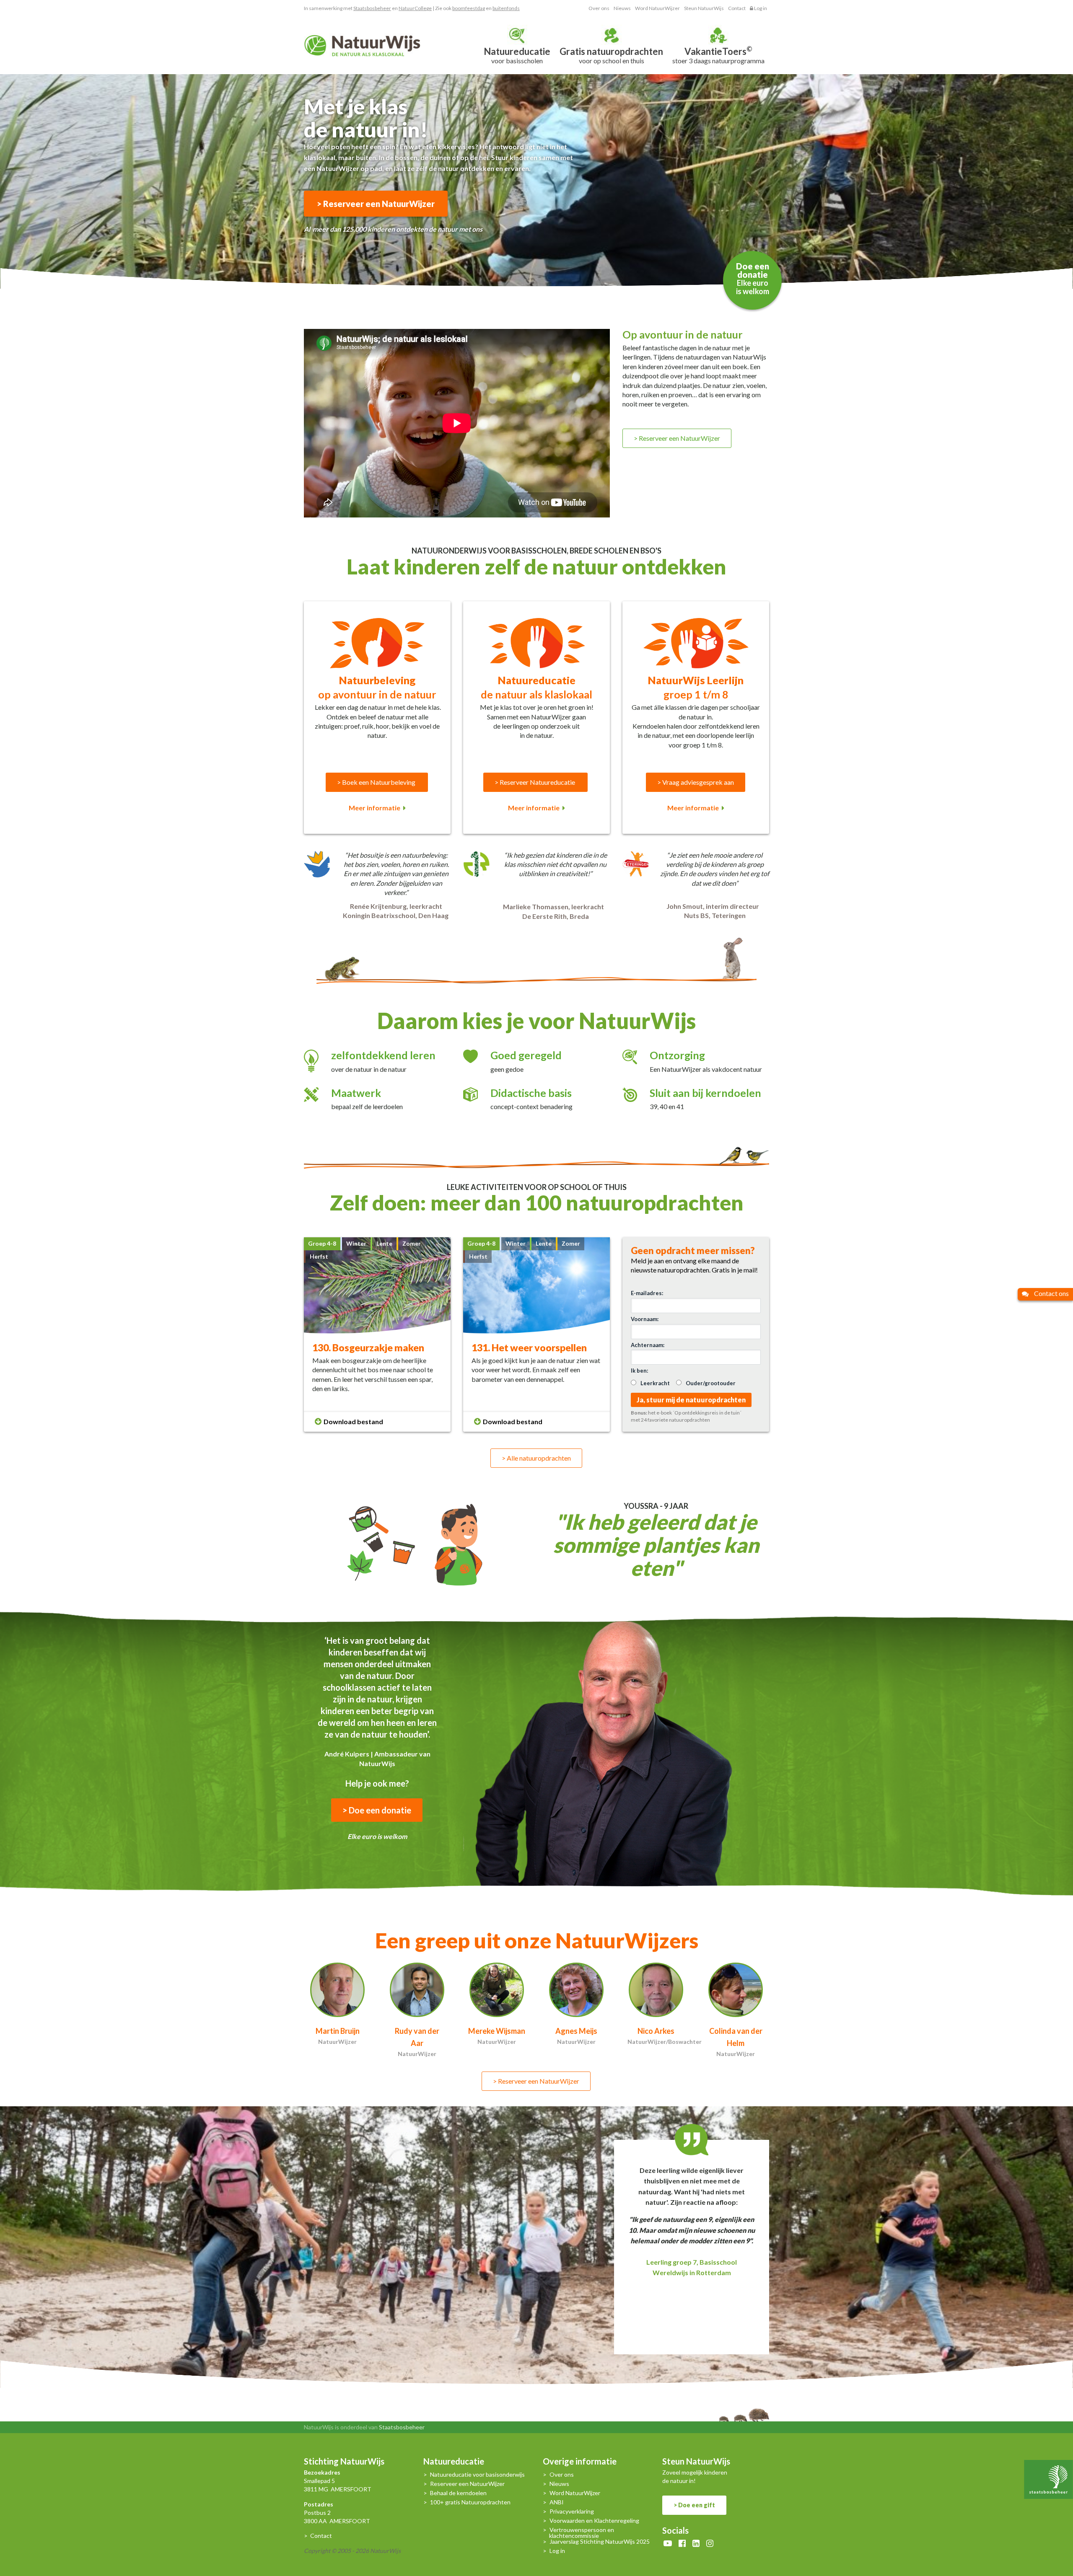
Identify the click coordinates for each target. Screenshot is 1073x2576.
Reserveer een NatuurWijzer (467, 2484)
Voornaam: (645, 1319)
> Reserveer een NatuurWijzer (376, 204)
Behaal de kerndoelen (458, 2493)
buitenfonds (506, 8)
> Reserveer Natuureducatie (535, 782)
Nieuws (622, 8)
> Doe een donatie (377, 1810)
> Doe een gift (694, 2505)
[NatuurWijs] (362, 45)
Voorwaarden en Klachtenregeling (594, 2521)
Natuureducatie (454, 2462)
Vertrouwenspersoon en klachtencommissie (582, 2533)
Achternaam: (648, 1345)
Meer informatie (375, 808)
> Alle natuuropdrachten (536, 1458)
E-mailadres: (647, 1293)
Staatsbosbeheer (372, 8)
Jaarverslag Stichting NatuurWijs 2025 (600, 2542)
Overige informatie (580, 2462)
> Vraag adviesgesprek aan (696, 782)
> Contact (318, 2536)
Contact (737, 8)
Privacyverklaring (572, 2512)
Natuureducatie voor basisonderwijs (477, 2475)
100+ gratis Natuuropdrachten (470, 2502)
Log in (760, 8)
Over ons (599, 8)
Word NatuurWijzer (657, 8)
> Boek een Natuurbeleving (377, 782)
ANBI (557, 2502)
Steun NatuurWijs (704, 8)
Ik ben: (639, 1371)
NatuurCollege (415, 8)
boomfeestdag (469, 8)
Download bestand (353, 1421)
